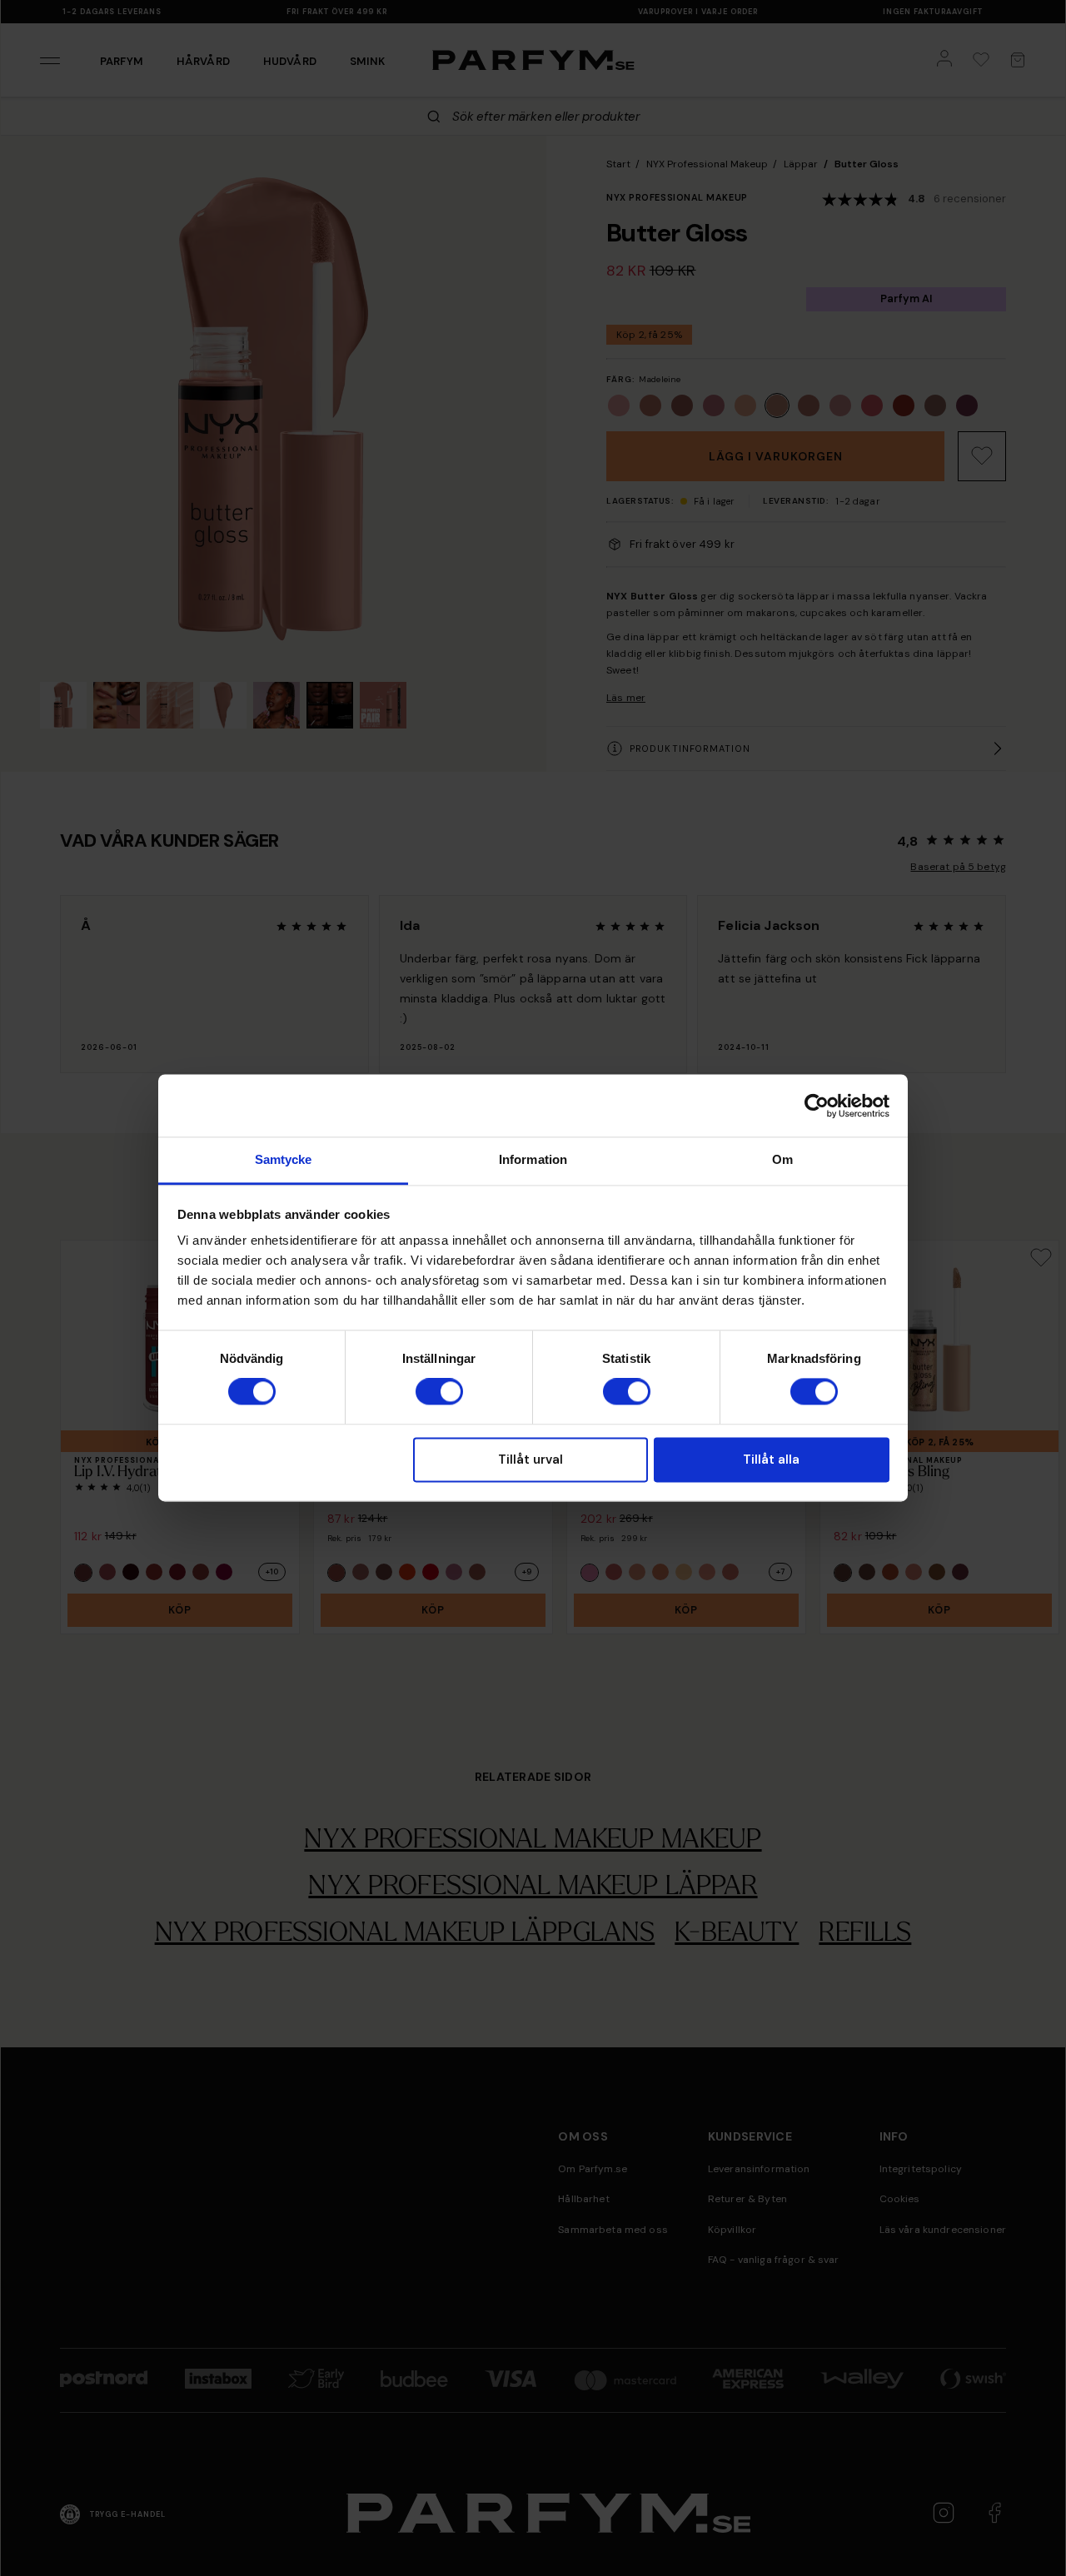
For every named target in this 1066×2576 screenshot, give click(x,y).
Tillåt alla (771, 1460)
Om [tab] (782, 1159)
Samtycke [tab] (284, 1159)
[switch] (439, 1392)
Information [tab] (533, 1159)
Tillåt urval (531, 1460)
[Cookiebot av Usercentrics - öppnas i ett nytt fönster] (817, 1106)
